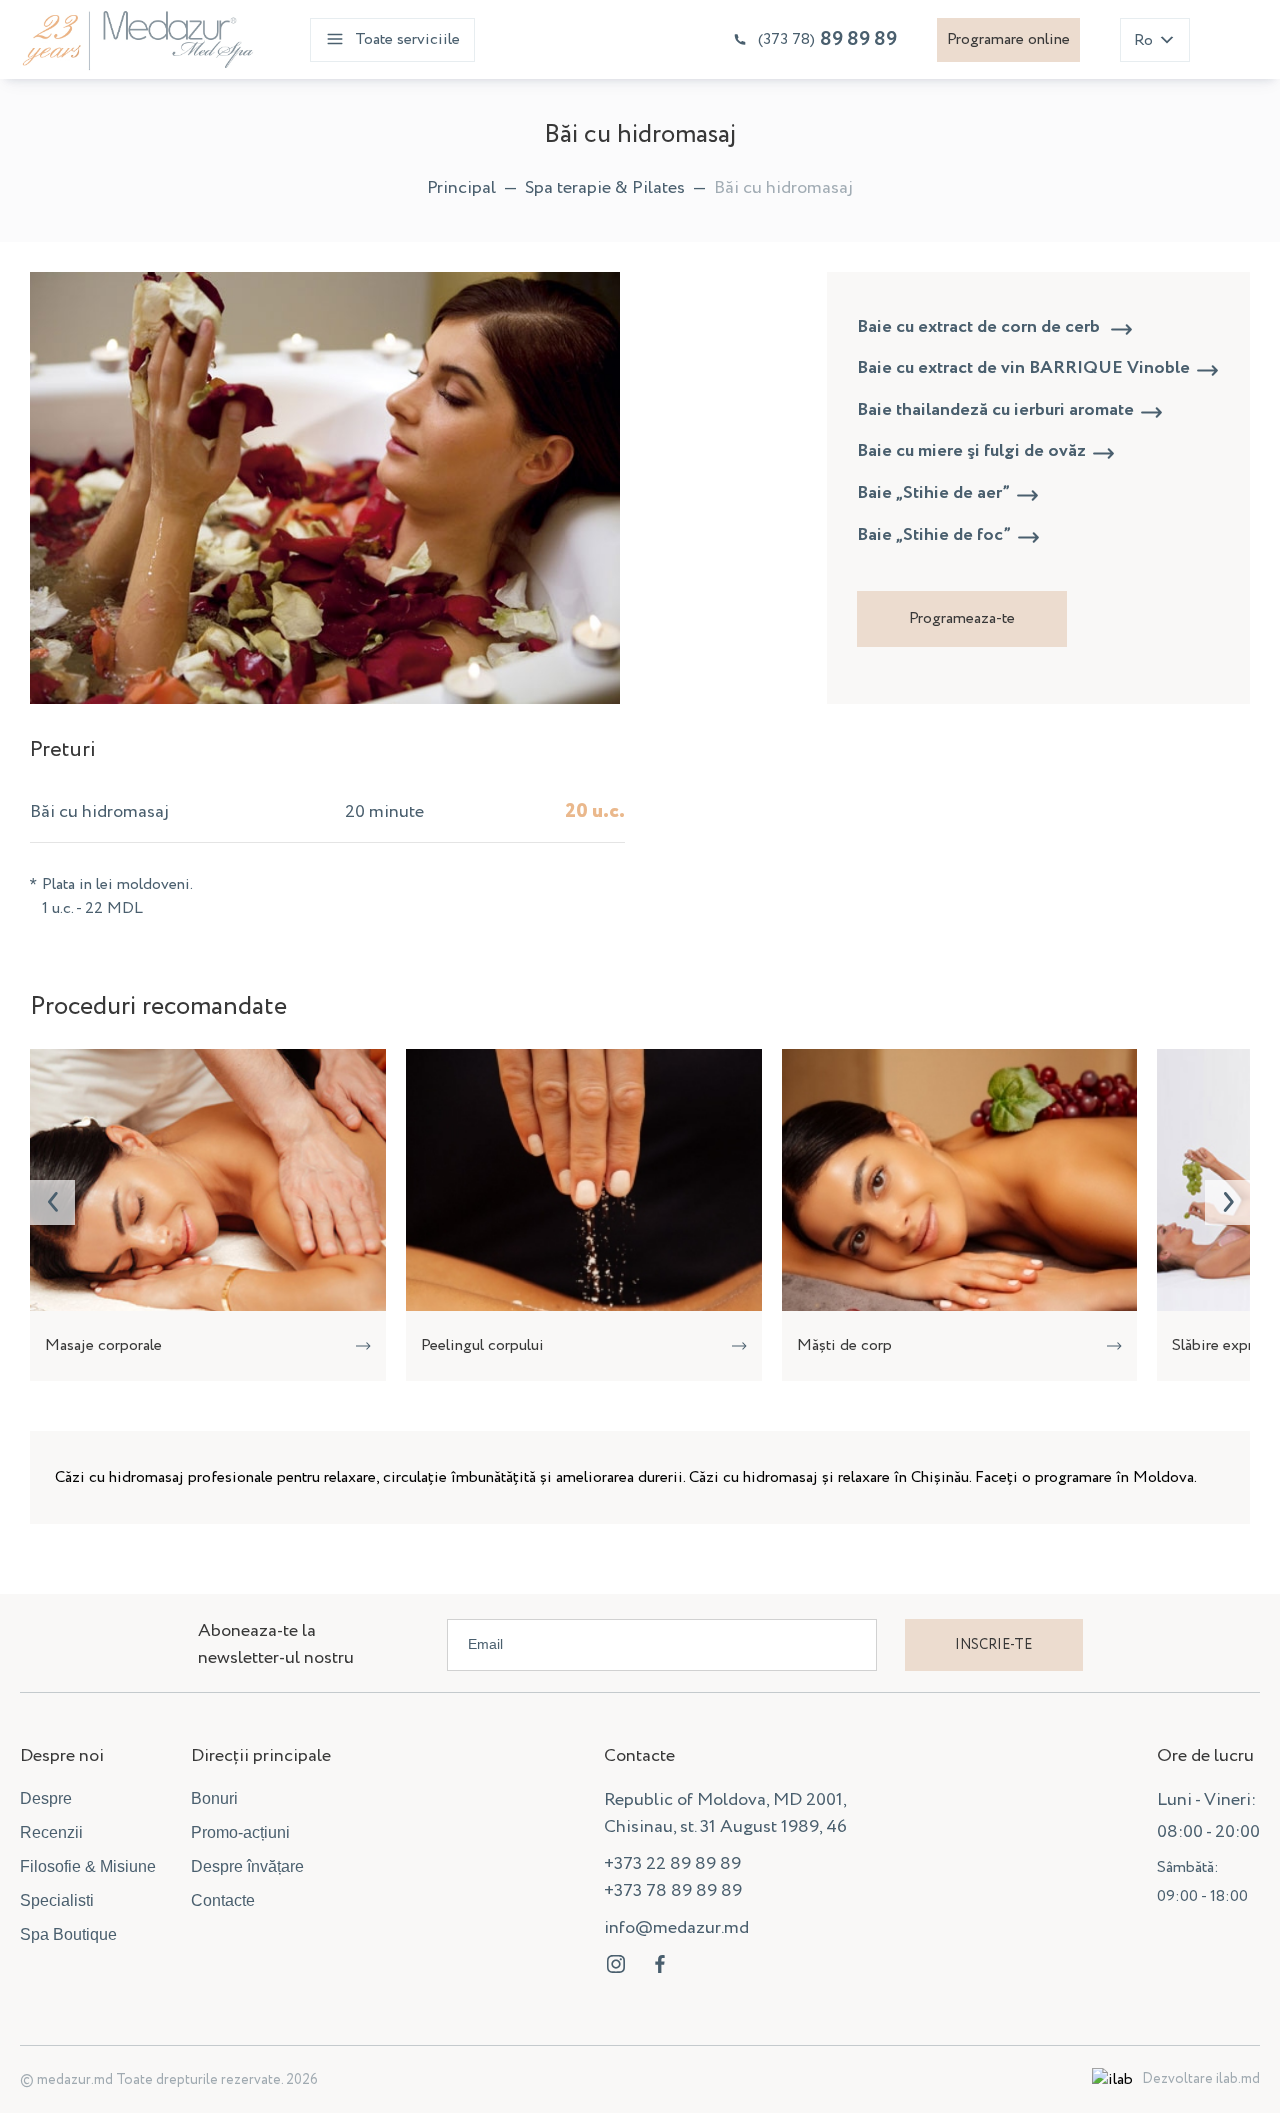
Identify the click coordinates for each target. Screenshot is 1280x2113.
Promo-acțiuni (240, 1832)
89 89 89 (827, 39)
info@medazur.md (676, 1928)
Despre (46, 1798)
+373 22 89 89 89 (672, 1864)
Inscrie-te (993, 1645)
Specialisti (57, 1900)
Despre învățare (247, 1866)
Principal (461, 188)
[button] (52, 1202)
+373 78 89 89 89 (673, 1891)
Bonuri (214, 1798)
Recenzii (51, 1832)
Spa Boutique (68, 1934)
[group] (208, 1215)
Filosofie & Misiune (88, 1866)
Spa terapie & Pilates (605, 188)
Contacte (223, 1900)
